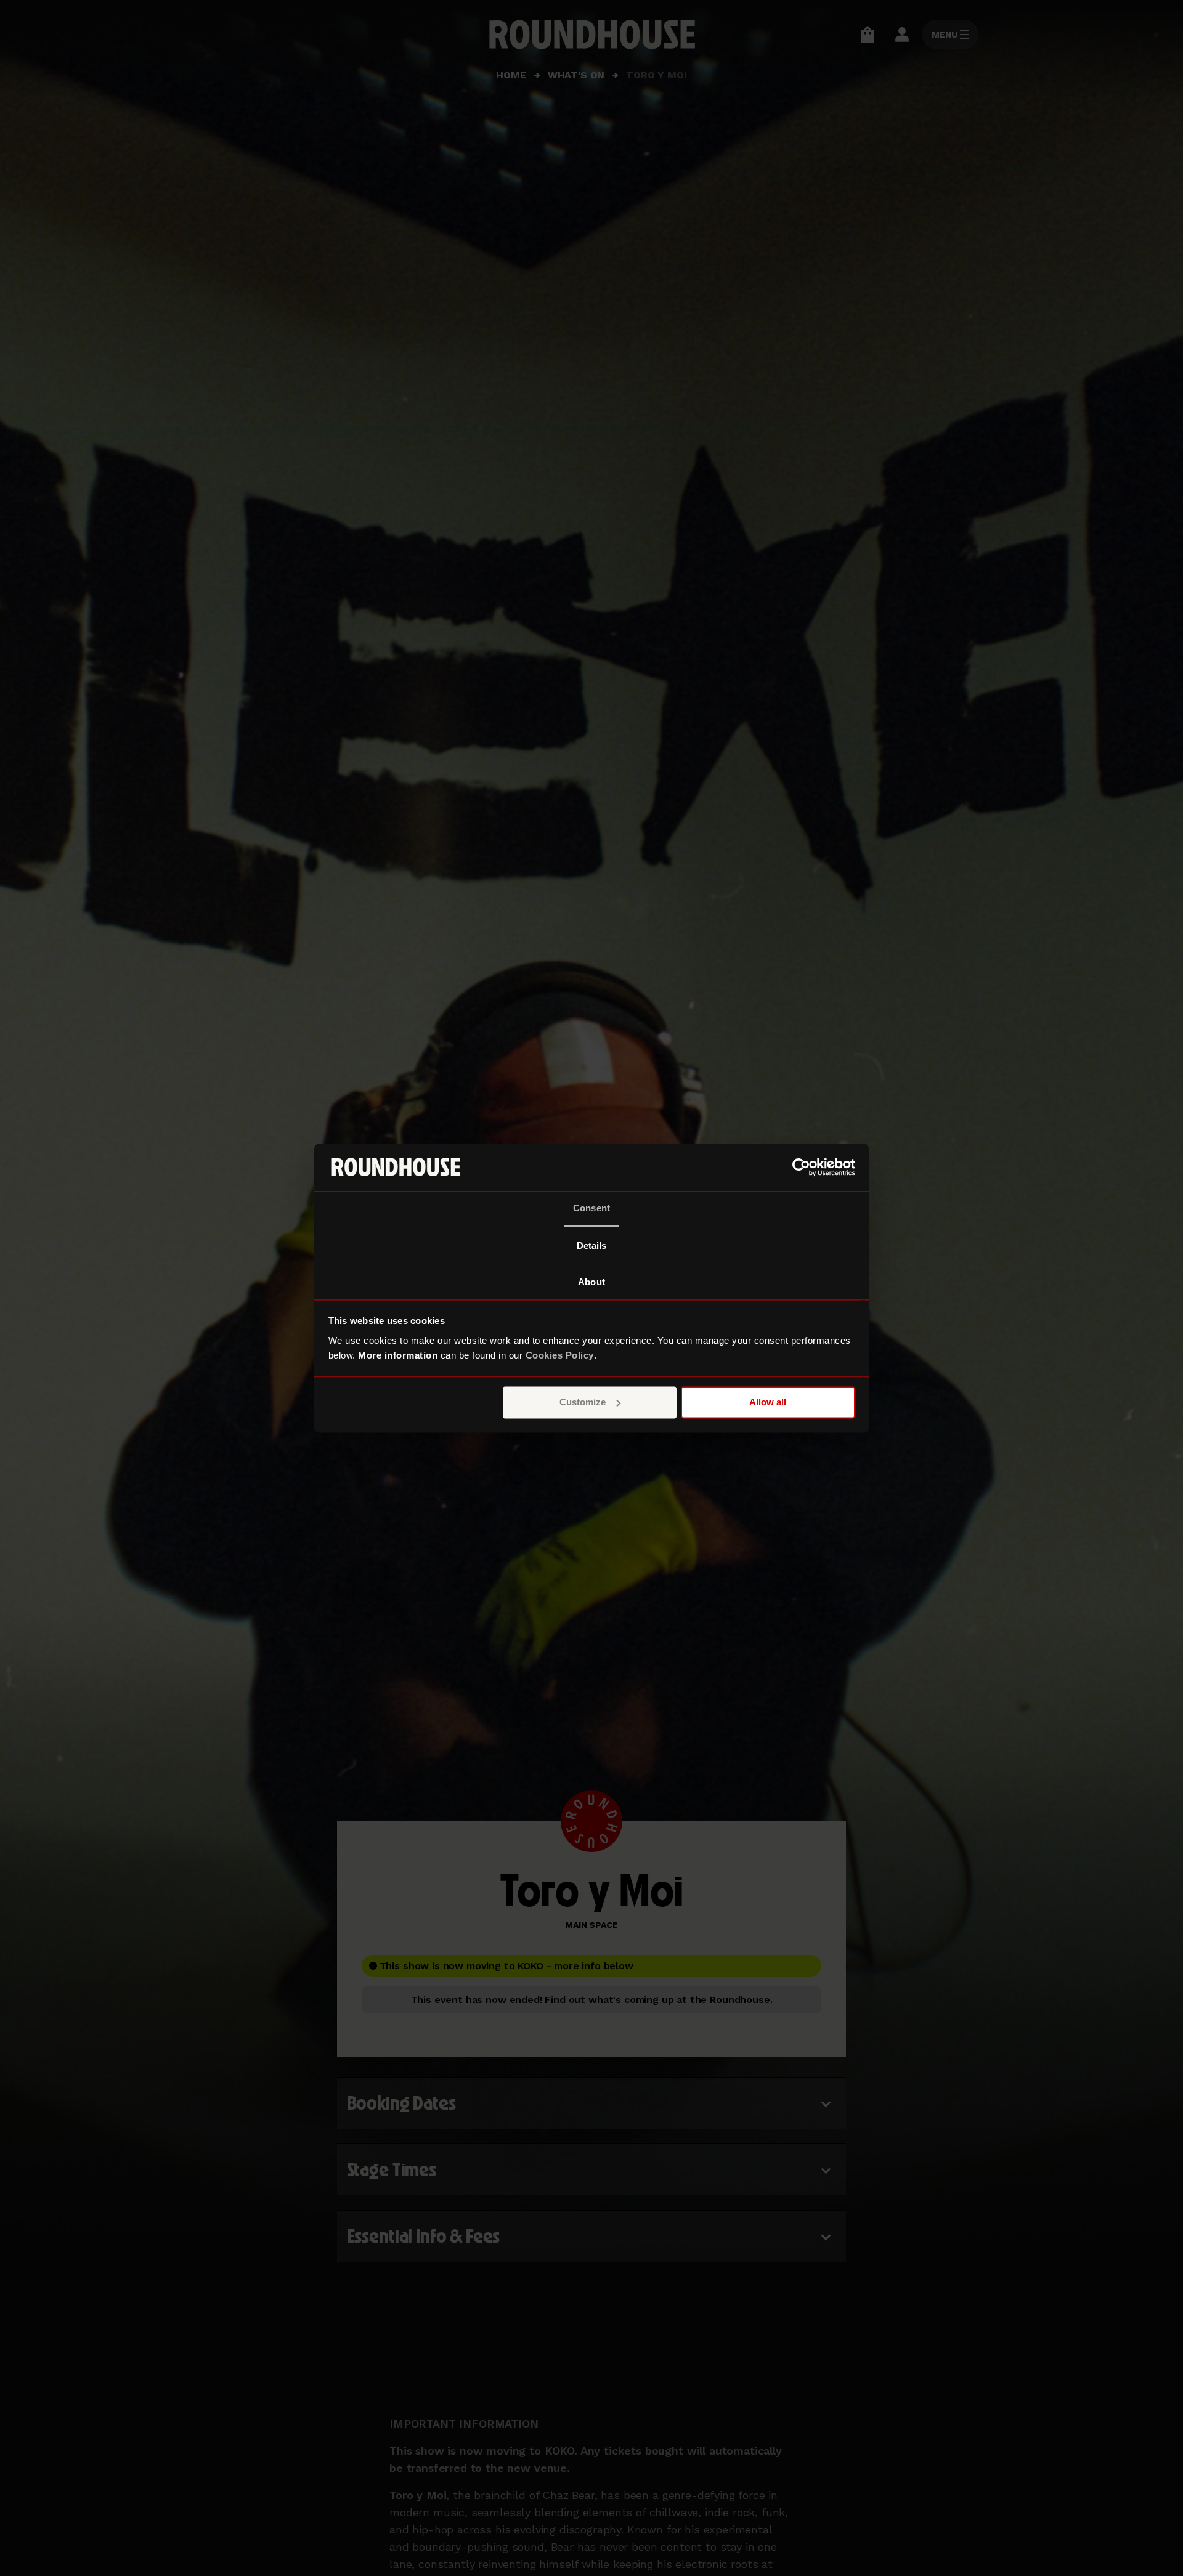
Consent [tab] (591, 1208)
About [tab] (591, 1282)
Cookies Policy (560, 1355)
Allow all (768, 1402)
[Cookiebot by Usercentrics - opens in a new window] (801, 1167)
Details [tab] (592, 1245)
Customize (583, 1402)
